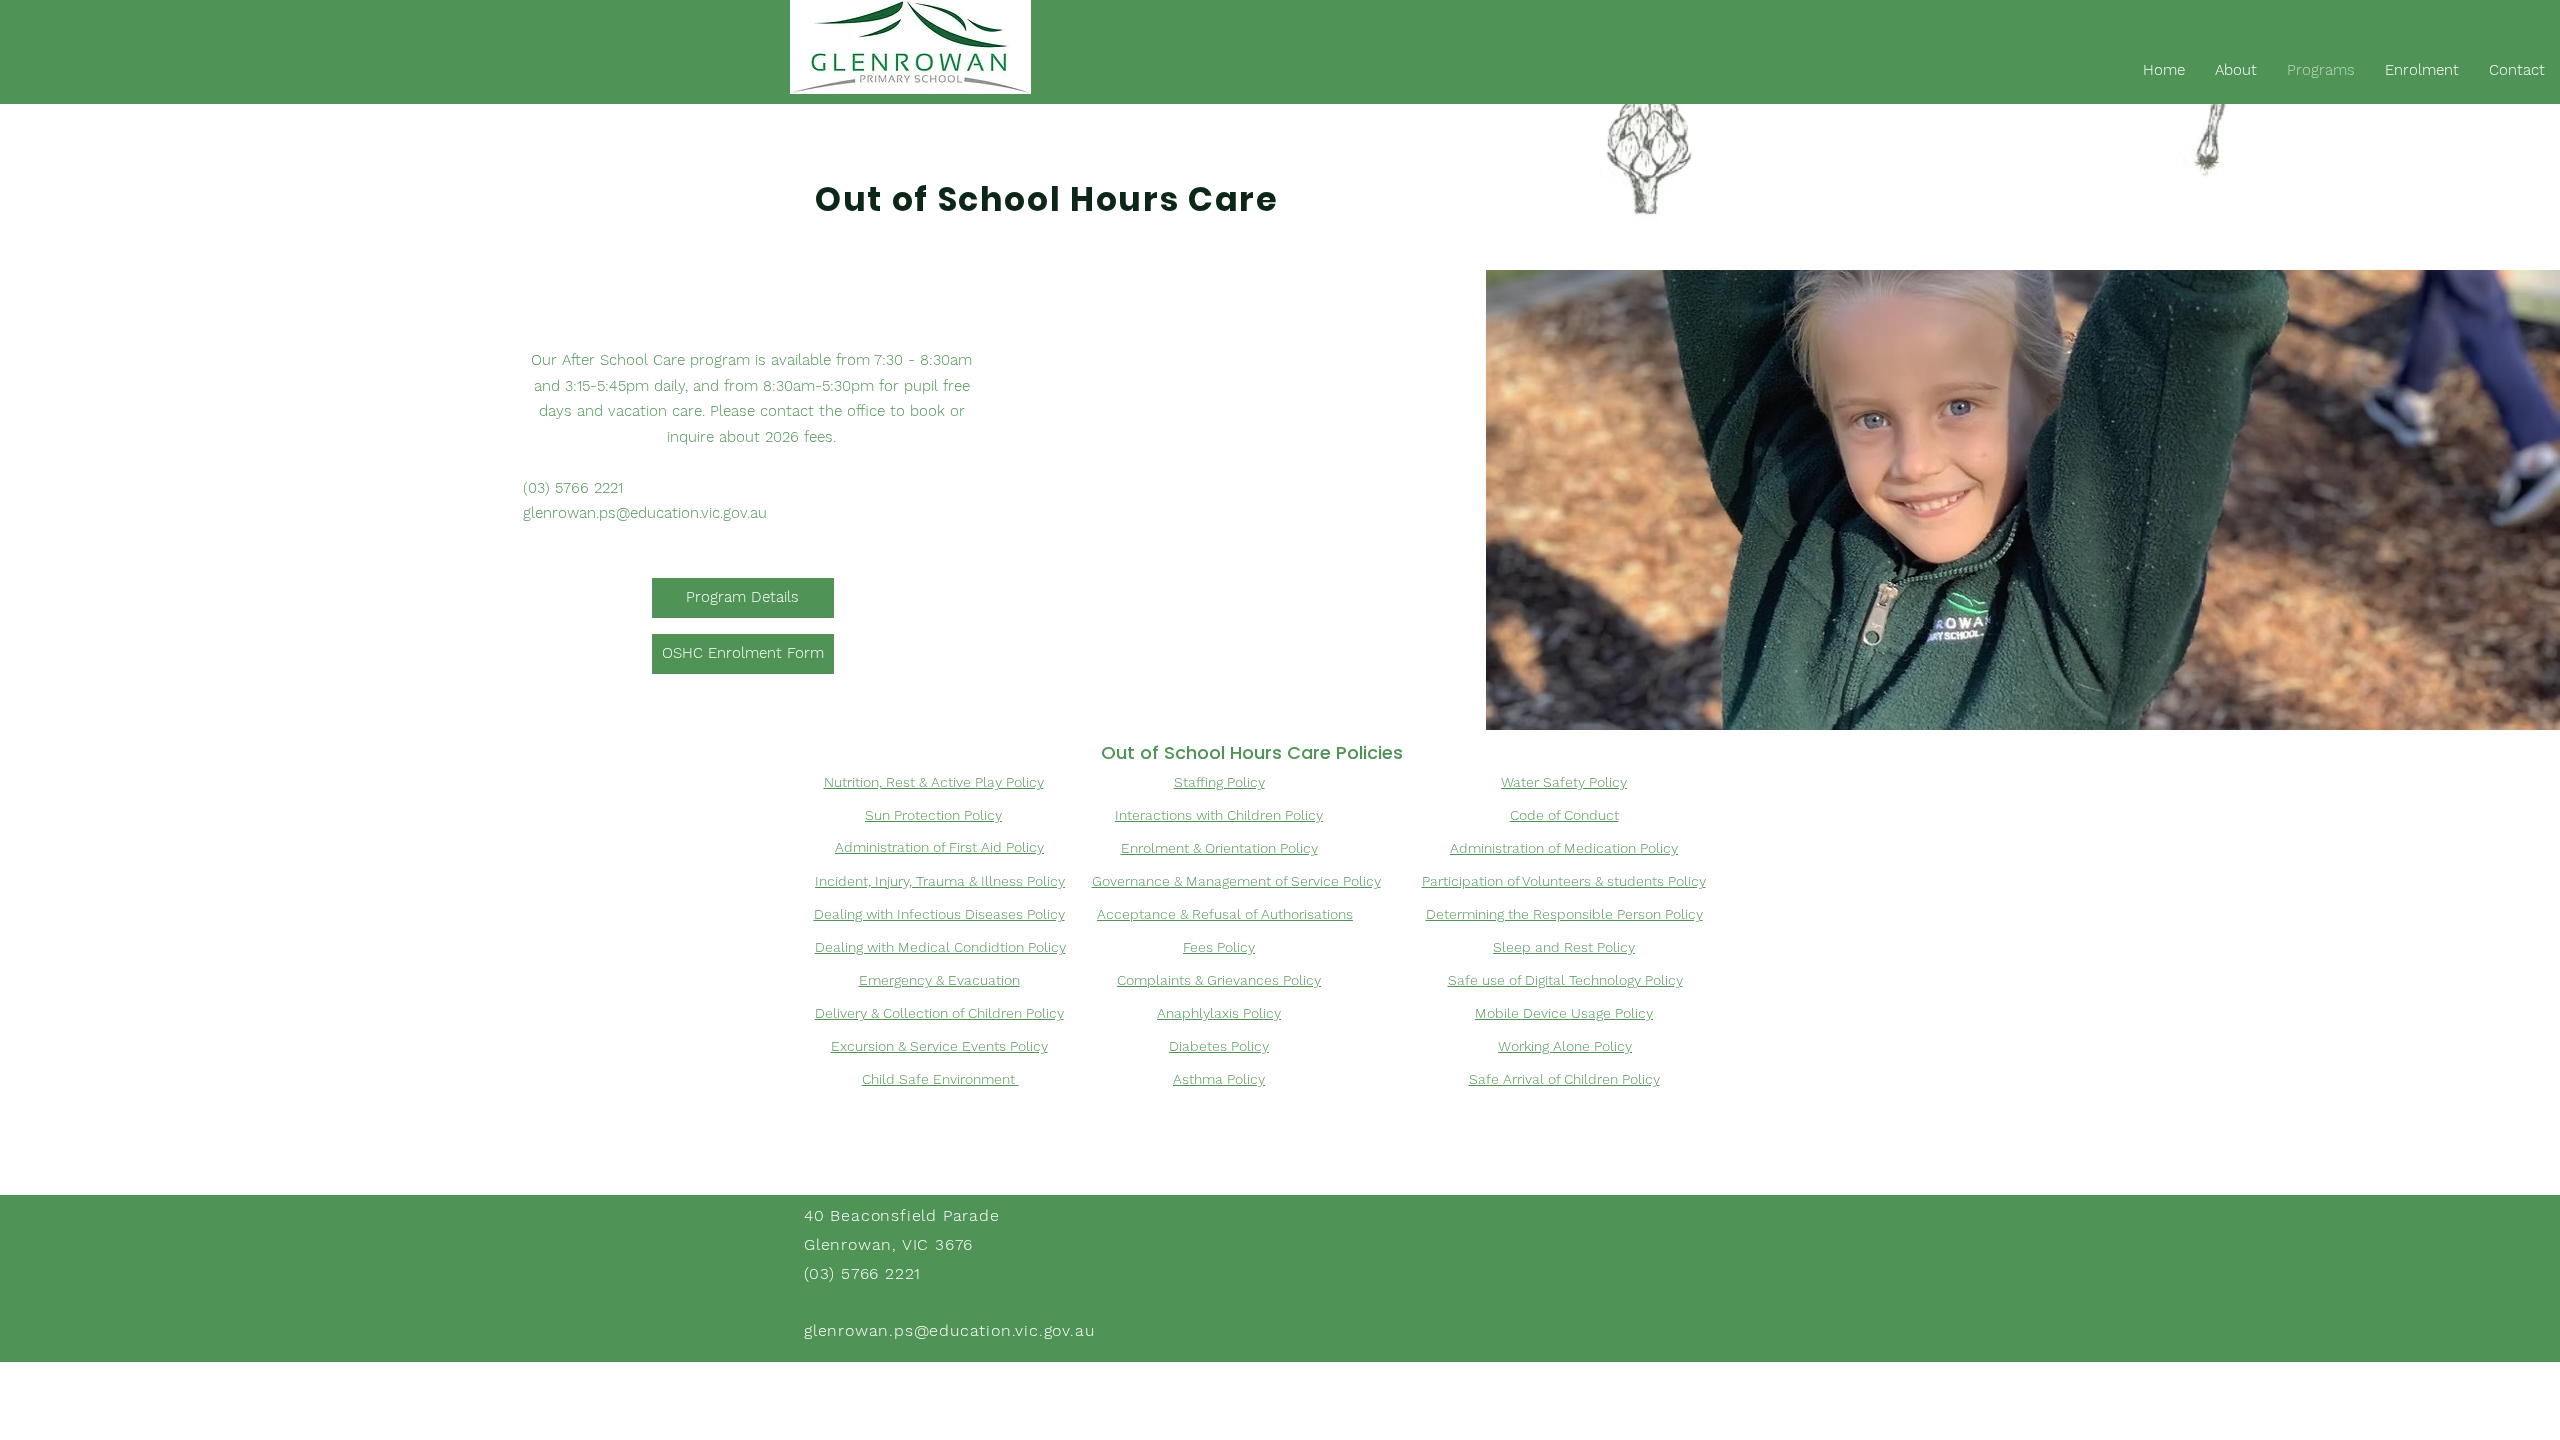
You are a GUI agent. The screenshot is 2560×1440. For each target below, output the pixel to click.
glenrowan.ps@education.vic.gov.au (645, 513)
